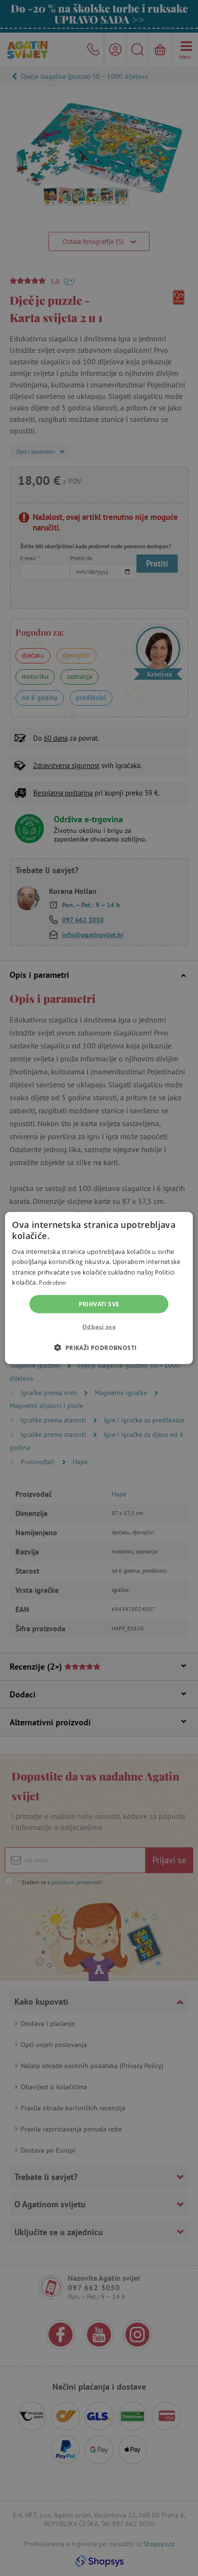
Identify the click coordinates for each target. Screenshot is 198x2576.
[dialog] (99, 1288)
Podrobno (52, 1282)
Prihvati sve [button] (99, 1304)
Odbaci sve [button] (99, 1326)
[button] (99, 1347)
